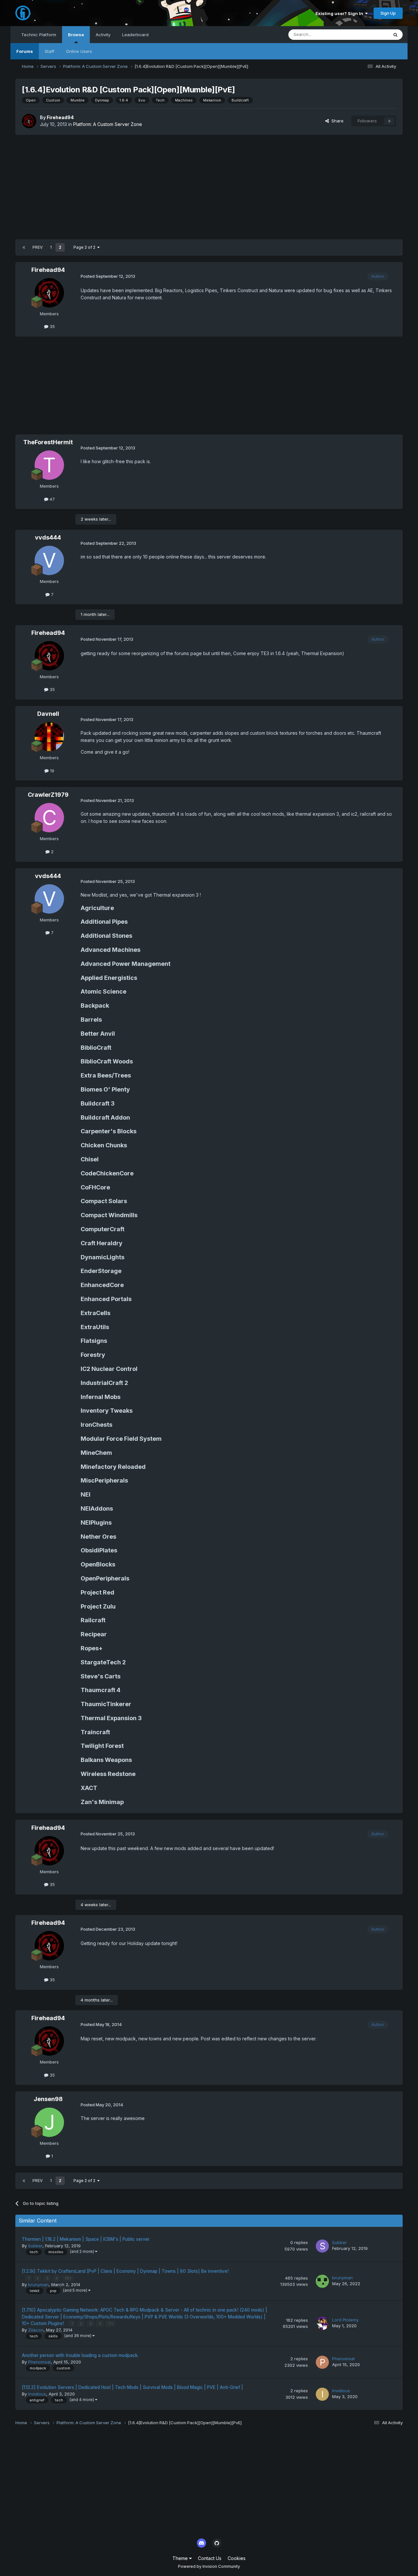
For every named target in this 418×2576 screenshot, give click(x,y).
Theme (181, 2558)
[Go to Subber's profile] (322, 2246)
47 (52, 499)
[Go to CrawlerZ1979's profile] (49, 818)
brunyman (38, 2285)
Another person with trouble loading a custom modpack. (80, 2355)
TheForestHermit (48, 442)
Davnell (48, 714)
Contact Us (210, 2558)
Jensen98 (48, 2099)
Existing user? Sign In (340, 13)
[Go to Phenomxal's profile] (322, 2362)
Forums (25, 51)
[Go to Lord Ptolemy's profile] (322, 2323)
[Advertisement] (209, 187)
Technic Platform (39, 35)
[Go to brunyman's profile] (322, 2281)
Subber (35, 2246)
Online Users (79, 51)
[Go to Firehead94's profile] (29, 121)
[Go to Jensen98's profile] (49, 2122)
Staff (49, 51)
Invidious (37, 2394)
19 (51, 771)
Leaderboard (135, 35)
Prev (38, 247)
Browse (76, 35)
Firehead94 (60, 117)
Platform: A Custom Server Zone (108, 124)
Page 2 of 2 (85, 247)
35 (52, 326)
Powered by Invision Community (209, 2566)
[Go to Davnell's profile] (49, 737)
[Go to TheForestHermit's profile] (49, 465)
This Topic (369, 34)
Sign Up (388, 13)
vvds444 (48, 537)
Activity (103, 35)
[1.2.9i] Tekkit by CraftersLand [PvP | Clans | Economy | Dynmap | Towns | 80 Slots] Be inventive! (125, 2271)
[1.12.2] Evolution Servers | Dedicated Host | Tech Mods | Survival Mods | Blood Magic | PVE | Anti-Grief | (132, 2387)
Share (336, 121)
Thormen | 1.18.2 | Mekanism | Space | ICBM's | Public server (86, 2239)
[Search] (395, 35)
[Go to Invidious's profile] (322, 2394)
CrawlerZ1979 (48, 795)
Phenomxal (39, 2362)
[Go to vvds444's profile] (49, 560)
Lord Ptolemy (345, 2320)
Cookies (237, 2558)
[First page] (24, 247)
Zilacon (36, 2330)
